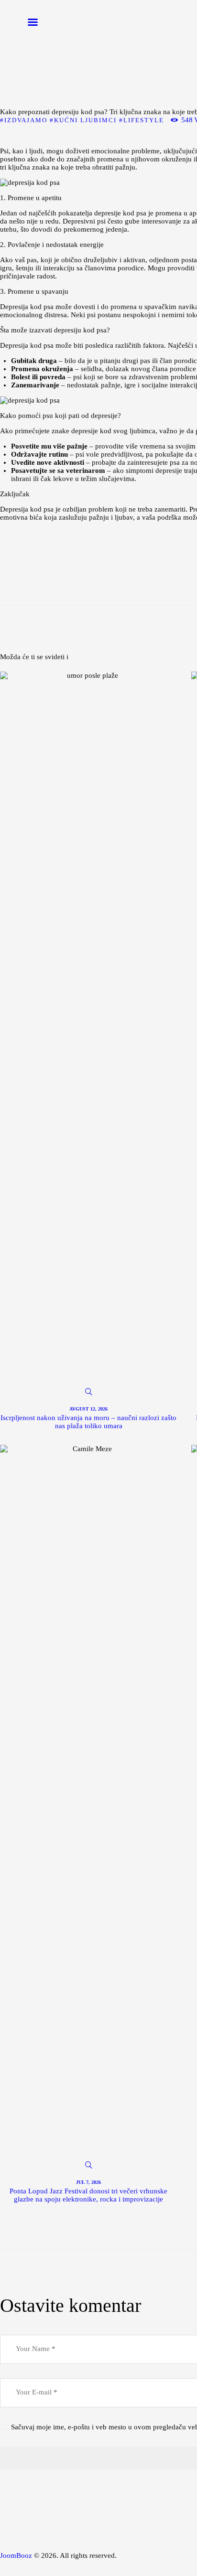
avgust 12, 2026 (88, 1409)
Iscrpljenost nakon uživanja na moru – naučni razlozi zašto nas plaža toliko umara (88, 1422)
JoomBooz (16, 2555)
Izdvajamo (26, 120)
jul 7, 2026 (88, 2182)
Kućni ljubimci (85, 120)
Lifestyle (144, 120)
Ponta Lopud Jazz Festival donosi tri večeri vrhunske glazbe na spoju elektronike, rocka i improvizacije (88, 2195)
